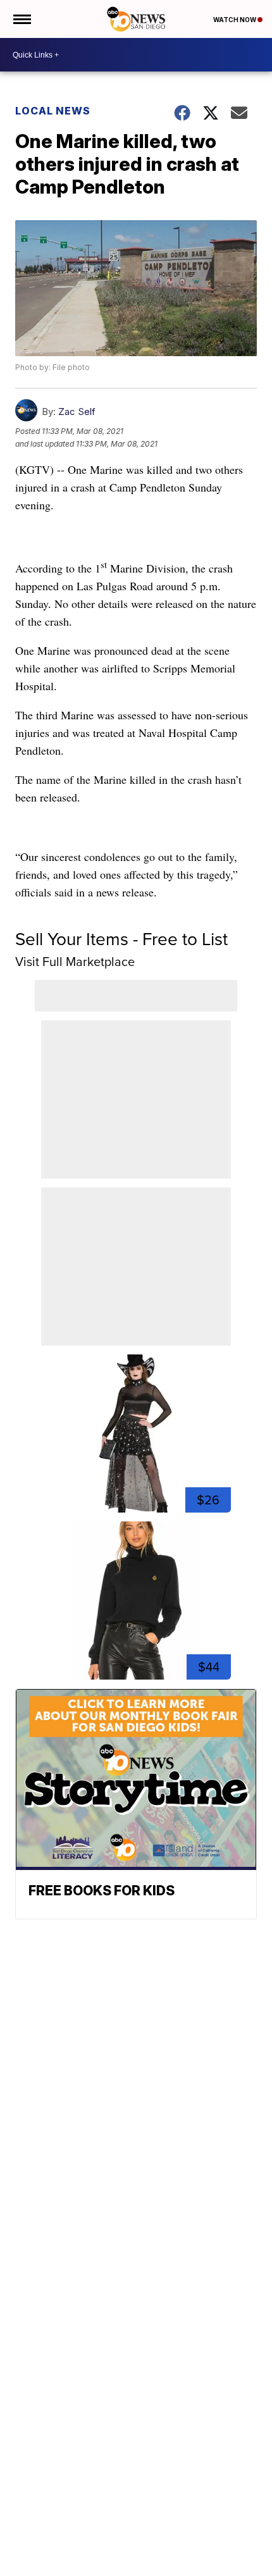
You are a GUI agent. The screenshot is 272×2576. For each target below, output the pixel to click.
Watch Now (235, 20)
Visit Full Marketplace (75, 962)
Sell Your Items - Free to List (121, 939)
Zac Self (77, 412)
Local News (53, 111)
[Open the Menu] (21, 19)
